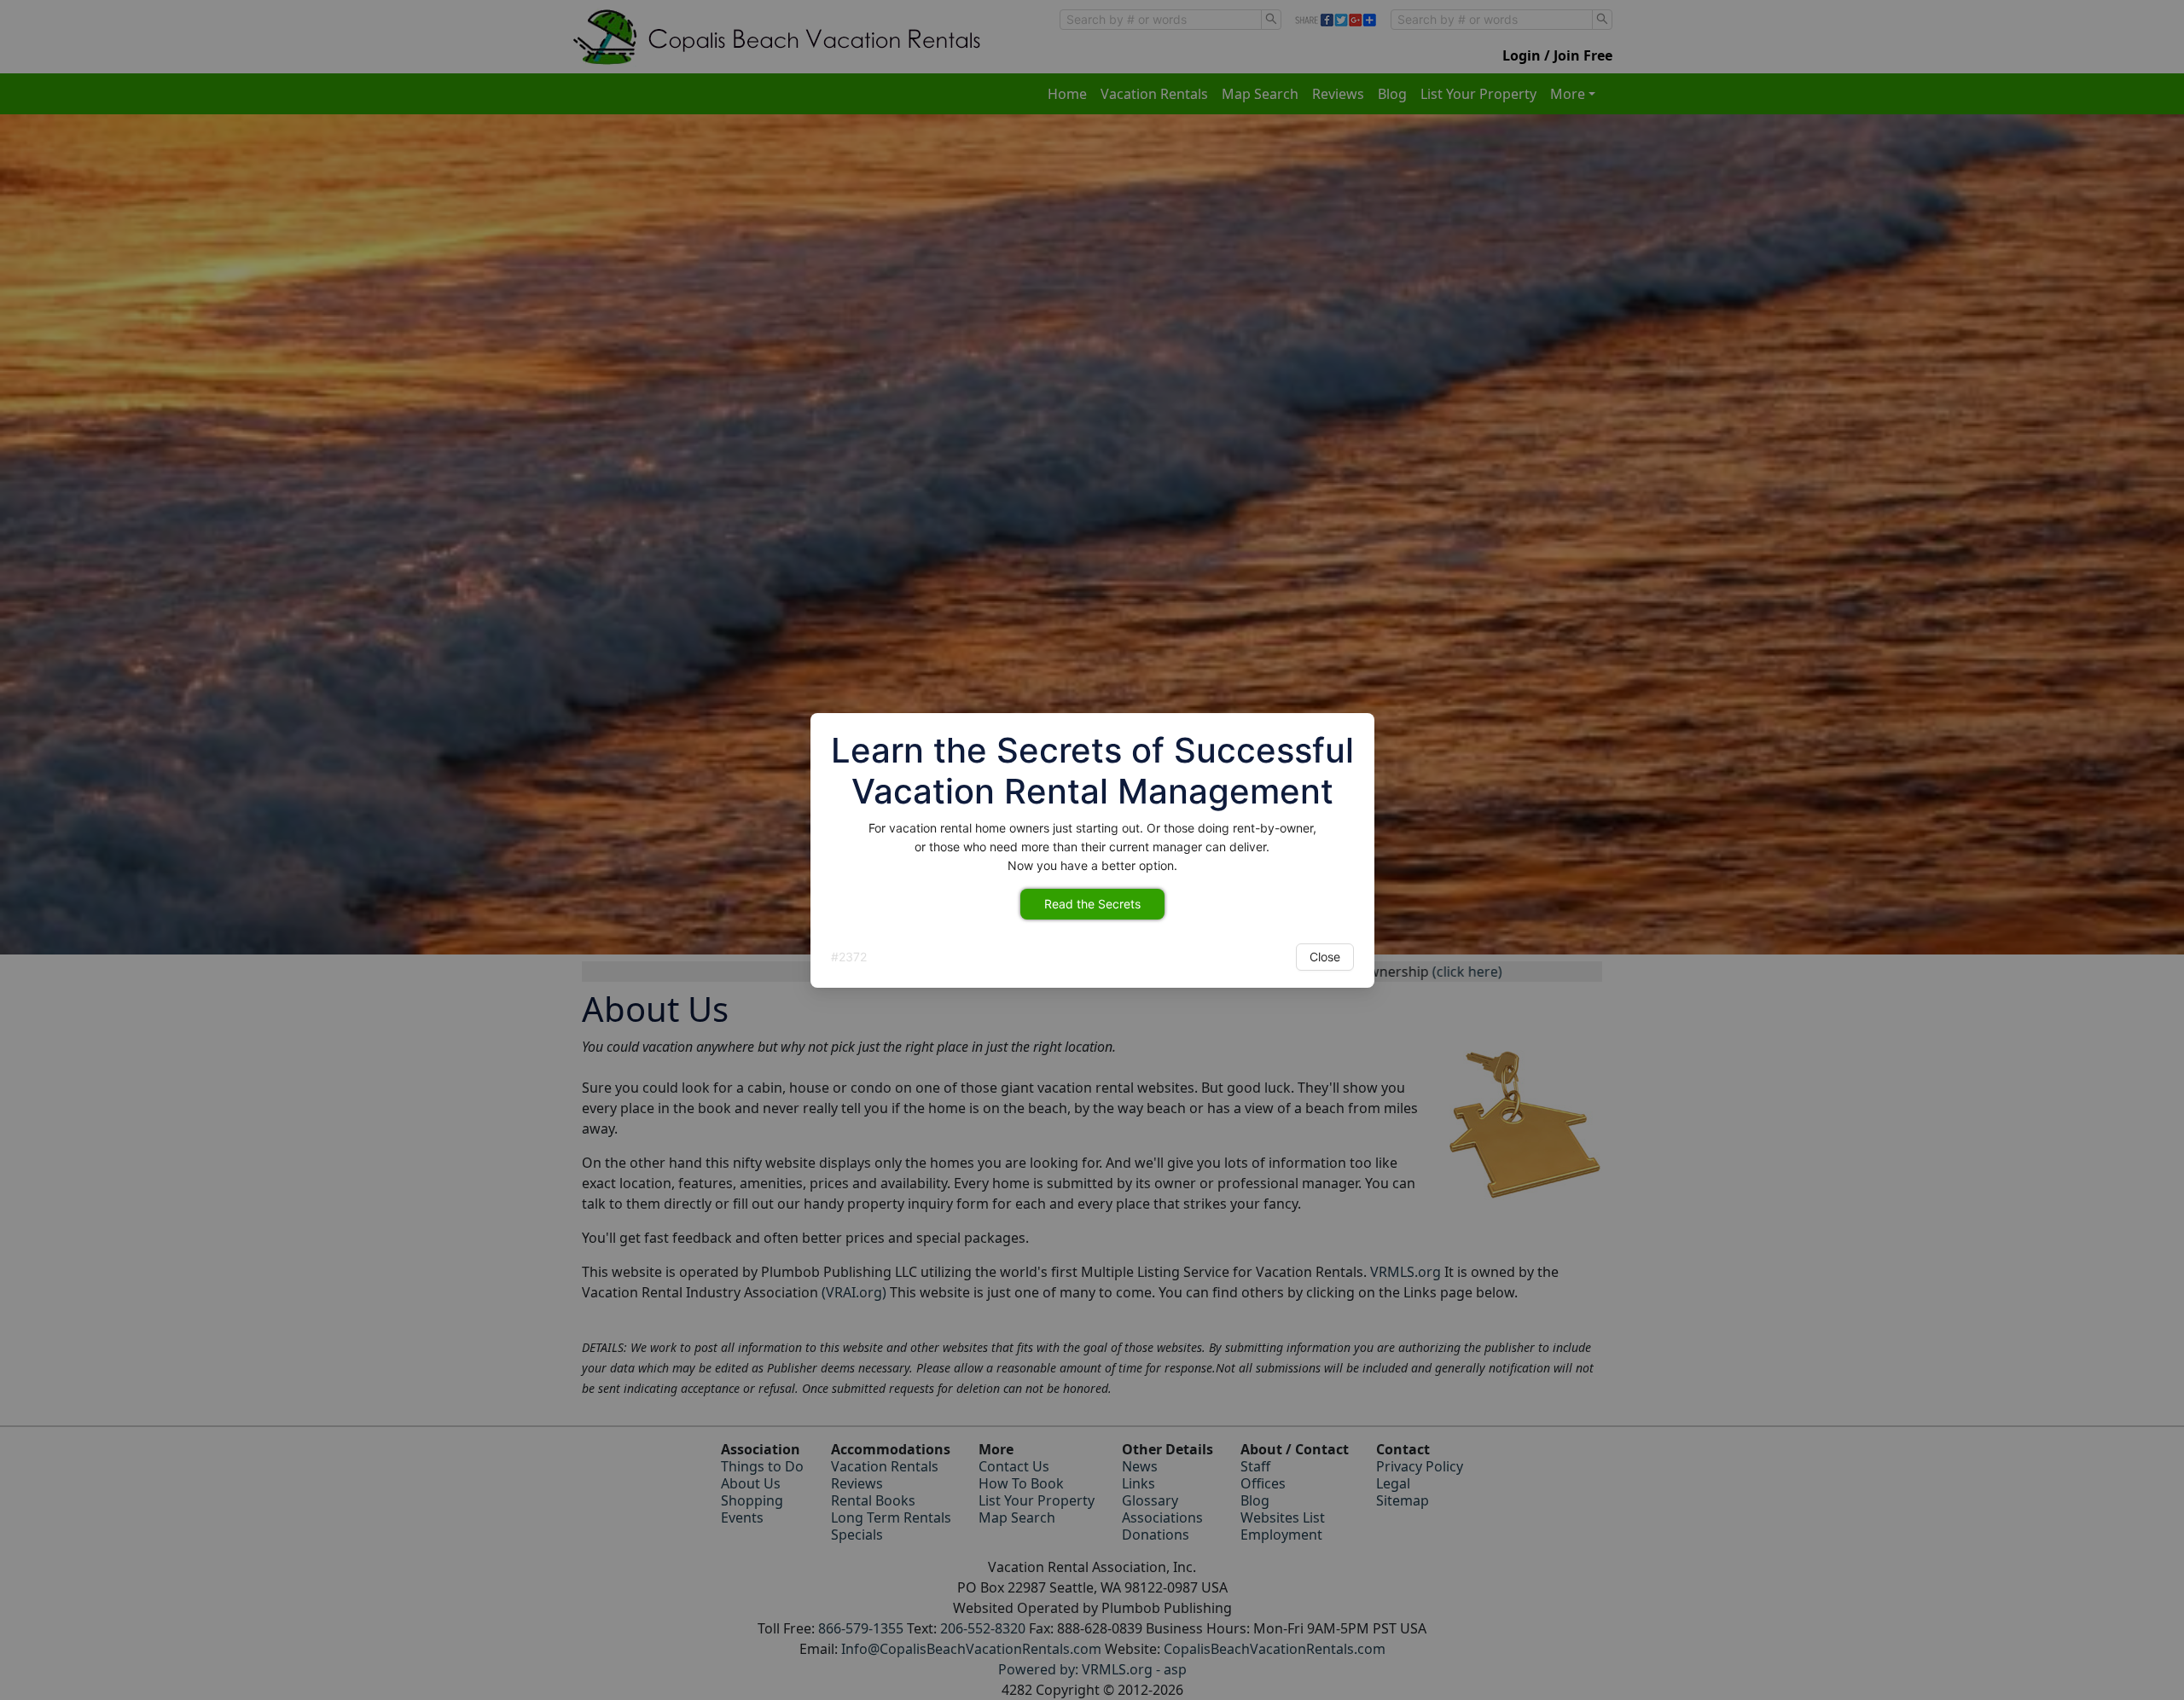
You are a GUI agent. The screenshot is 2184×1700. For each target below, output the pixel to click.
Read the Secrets (1092, 904)
